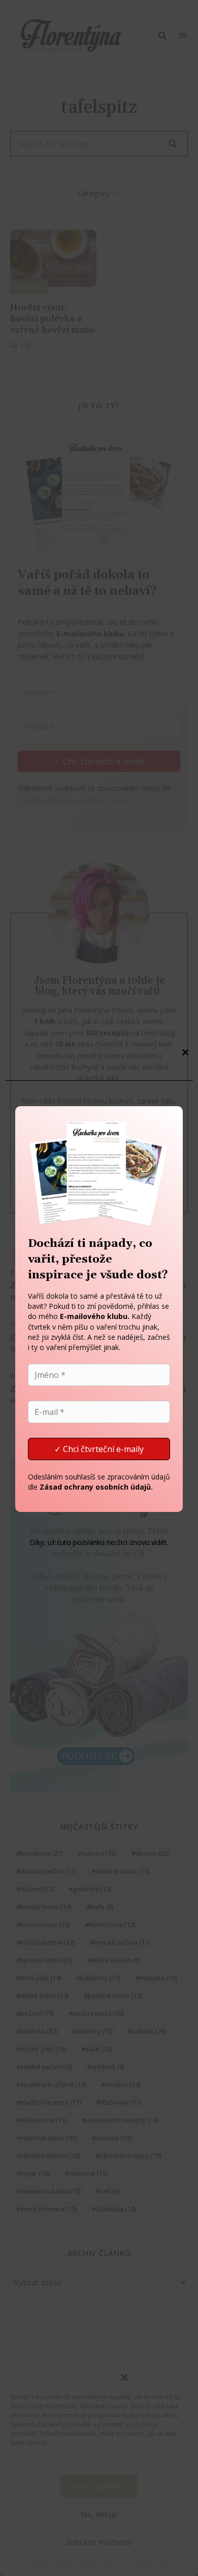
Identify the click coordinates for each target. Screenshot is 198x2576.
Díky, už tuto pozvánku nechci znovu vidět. (99, 1542)
